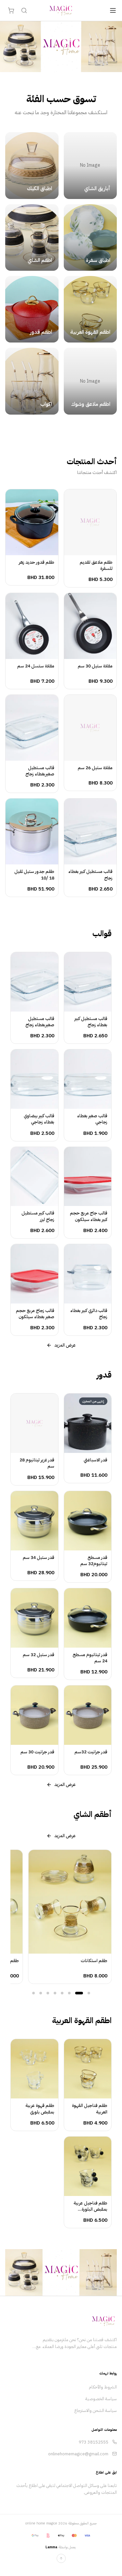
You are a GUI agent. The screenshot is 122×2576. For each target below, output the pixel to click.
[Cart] (11, 10)
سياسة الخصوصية (101, 2399)
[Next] (108, 1917)
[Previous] (14, 1917)
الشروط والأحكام (103, 2387)
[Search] (24, 10)
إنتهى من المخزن (84, 1447)
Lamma (51, 2547)
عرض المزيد (65, 1345)
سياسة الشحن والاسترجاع (95, 2410)
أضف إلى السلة (87, 549)
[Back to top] (61, 2558)
